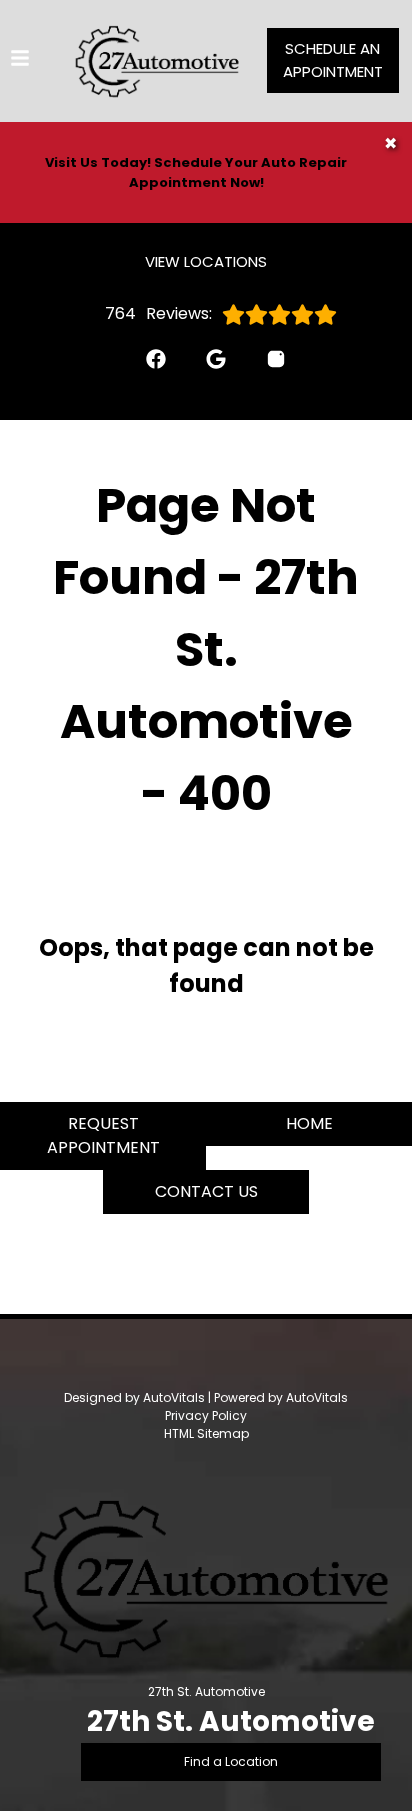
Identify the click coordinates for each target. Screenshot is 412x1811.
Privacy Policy (206, 1415)
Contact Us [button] (206, 1191)
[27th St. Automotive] (157, 61)
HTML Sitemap (206, 1433)
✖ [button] (390, 143)
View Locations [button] (206, 261)
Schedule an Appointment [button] (333, 60)
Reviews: (158, 313)
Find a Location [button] (231, 1761)
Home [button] (309, 1123)
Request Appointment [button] (103, 1135)
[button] (146, 369)
